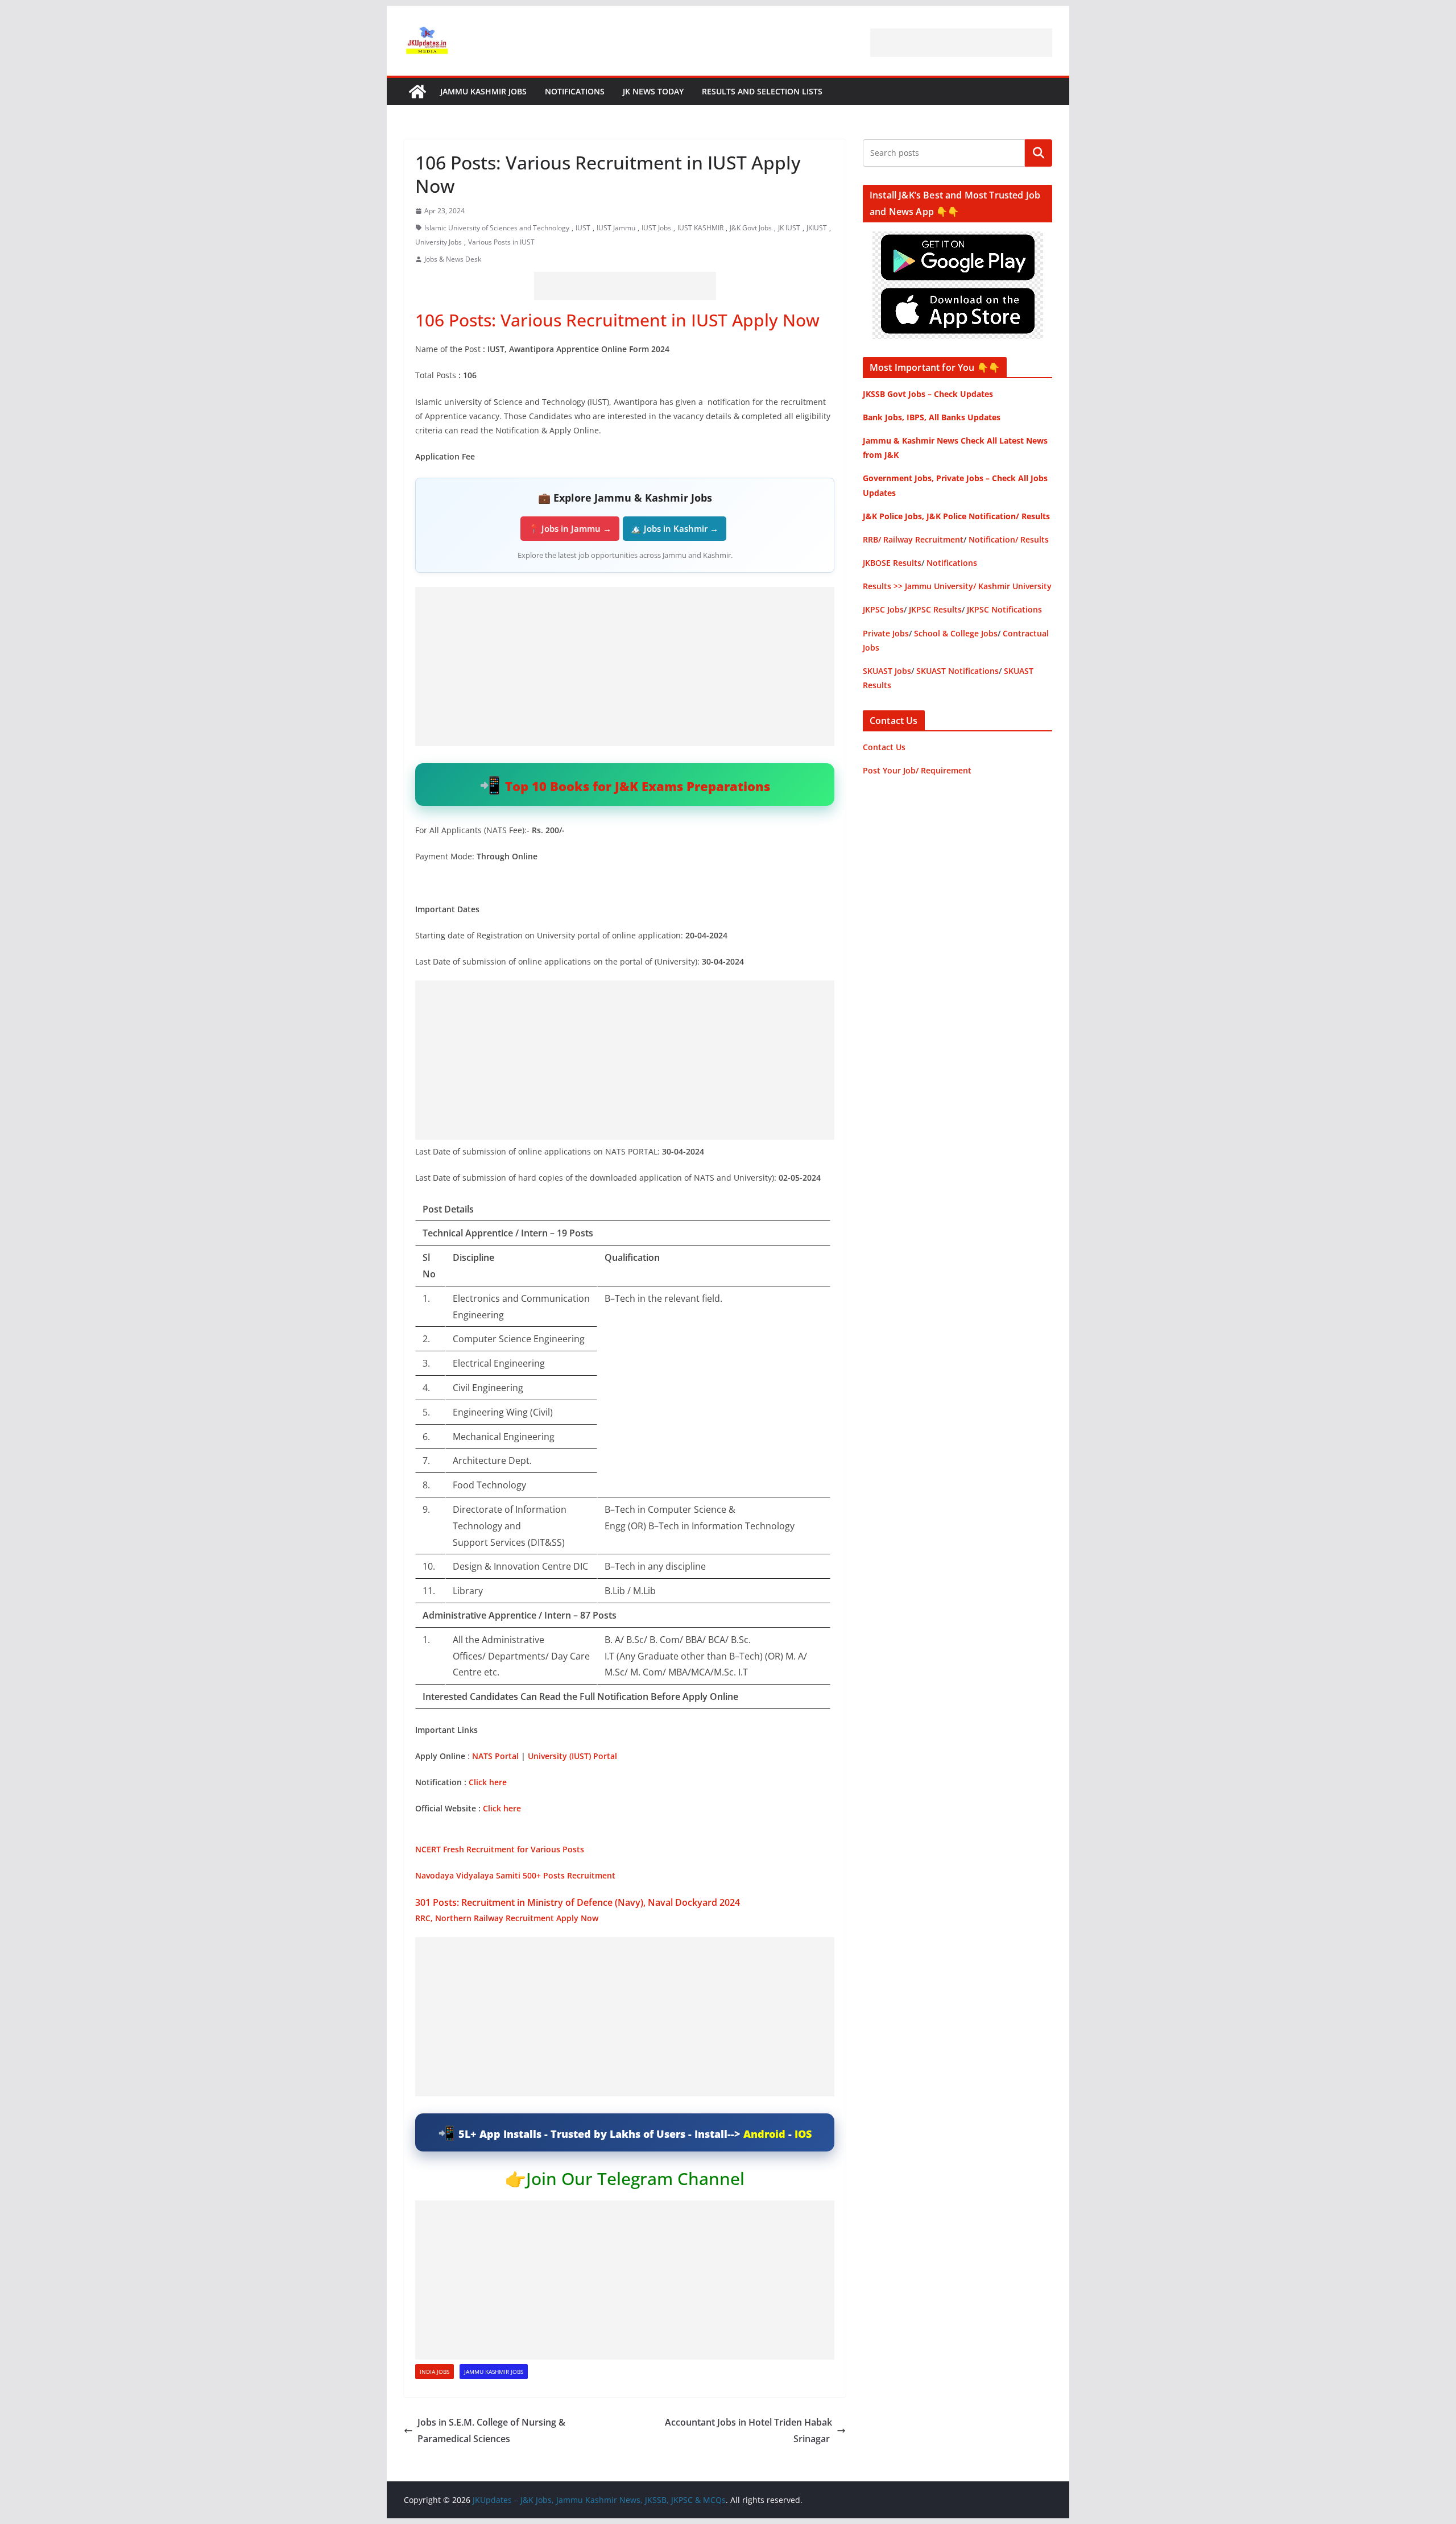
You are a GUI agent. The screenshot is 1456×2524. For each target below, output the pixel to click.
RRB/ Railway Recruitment (913, 539)
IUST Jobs (656, 228)
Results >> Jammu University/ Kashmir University (957, 586)
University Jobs (439, 242)
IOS (803, 2134)
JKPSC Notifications (1004, 609)
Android (764, 2134)
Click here (488, 1782)
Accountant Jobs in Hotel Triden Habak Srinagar (748, 2430)
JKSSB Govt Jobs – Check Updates (928, 394)
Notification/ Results (1009, 539)
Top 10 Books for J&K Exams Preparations (638, 786)
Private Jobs (886, 633)
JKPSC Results (935, 609)
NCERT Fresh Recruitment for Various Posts (500, 1849)
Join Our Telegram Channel (635, 2178)
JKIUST (817, 228)
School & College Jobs (956, 633)
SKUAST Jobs (887, 671)
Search (1039, 153)
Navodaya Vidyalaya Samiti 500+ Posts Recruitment (515, 1875)
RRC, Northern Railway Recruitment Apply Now (507, 1918)
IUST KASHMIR (700, 228)
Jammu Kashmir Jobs (483, 91)
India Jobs (435, 2372)
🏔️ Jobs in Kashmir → (675, 528)
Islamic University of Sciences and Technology (497, 228)
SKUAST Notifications (957, 671)
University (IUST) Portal (572, 1756)
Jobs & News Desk (453, 259)
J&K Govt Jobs (751, 228)
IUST (583, 228)
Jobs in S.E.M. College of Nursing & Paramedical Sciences (491, 2430)
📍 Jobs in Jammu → (570, 528)
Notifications (575, 91)
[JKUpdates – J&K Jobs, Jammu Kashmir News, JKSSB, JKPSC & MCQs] (417, 92)
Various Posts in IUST (501, 242)
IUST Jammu (616, 228)
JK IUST (789, 228)
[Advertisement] (961, 43)
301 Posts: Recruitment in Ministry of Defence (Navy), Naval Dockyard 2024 (579, 1902)
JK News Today (653, 91)
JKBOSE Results (892, 563)
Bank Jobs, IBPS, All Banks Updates (932, 417)
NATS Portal (495, 1756)
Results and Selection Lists (762, 91)
